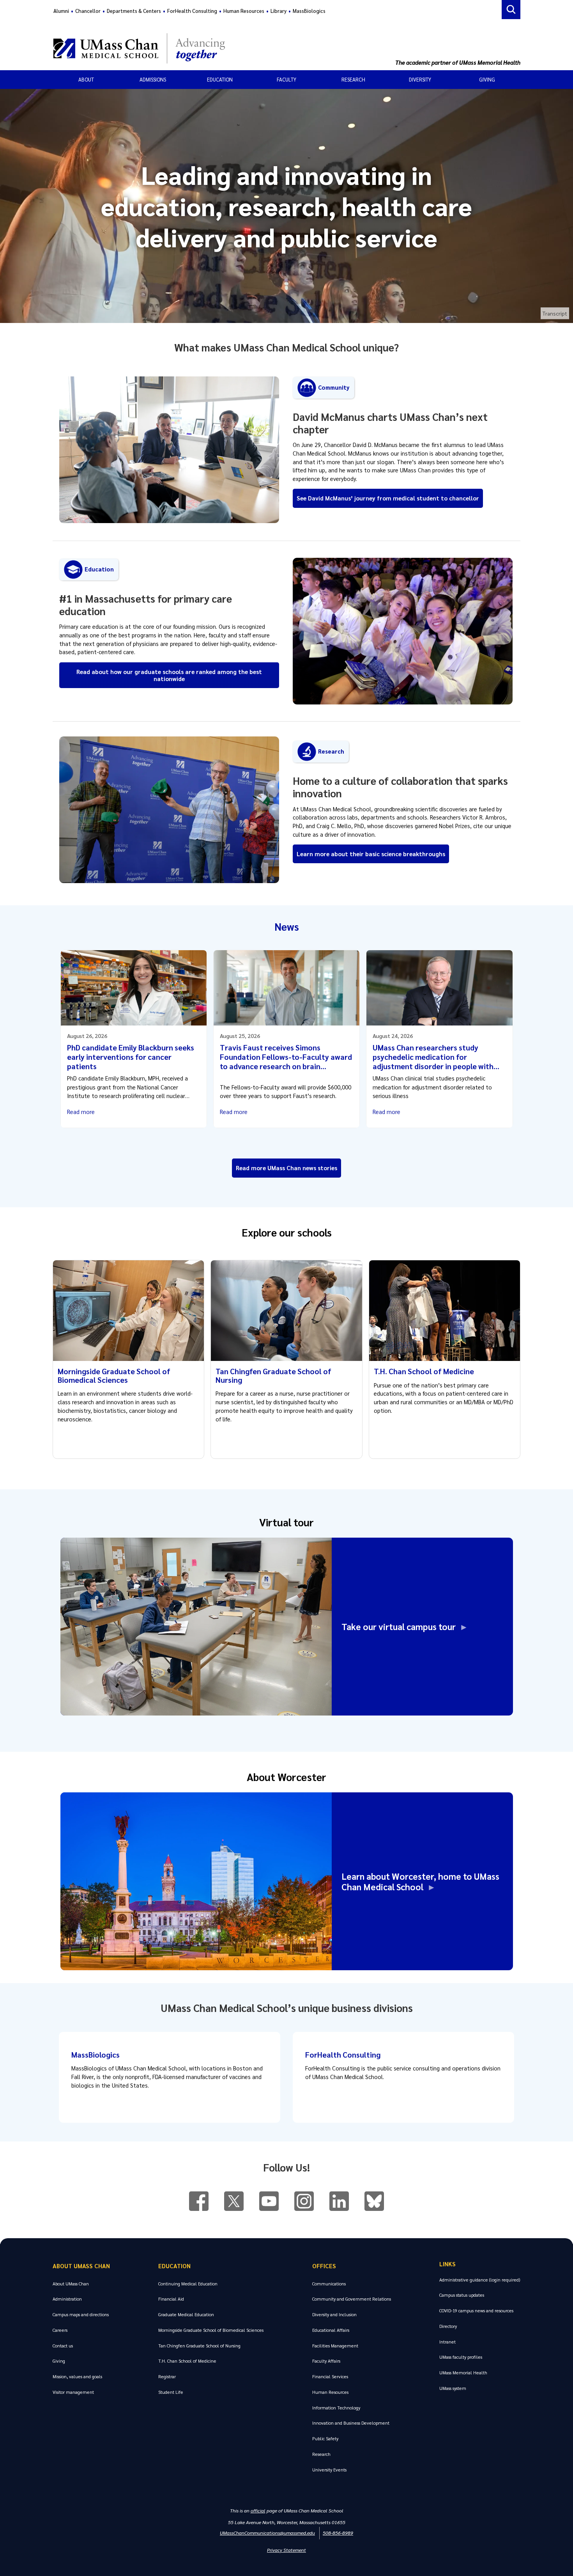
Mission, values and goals (77, 2376)
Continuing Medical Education (188, 2284)
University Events (329, 2470)
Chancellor (88, 11)
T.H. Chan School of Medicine (424, 1371)
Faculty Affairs (326, 2361)
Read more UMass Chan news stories (286, 1168)
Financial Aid (171, 2299)
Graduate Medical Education (186, 2314)
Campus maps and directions (81, 2314)
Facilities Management (335, 2346)
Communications (329, 2284)
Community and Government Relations (352, 2299)
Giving (487, 79)
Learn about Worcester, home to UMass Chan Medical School (420, 1881)
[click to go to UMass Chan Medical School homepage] (223, 48)
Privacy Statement (286, 2550)
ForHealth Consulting (192, 11)
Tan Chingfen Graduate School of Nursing (273, 1375)
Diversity (420, 79)
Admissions (153, 79)
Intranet (447, 2342)
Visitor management (73, 2392)
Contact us (63, 2346)
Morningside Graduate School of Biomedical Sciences (114, 1375)
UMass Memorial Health (463, 2373)
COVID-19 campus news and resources (476, 2311)
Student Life (171, 2392)
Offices (324, 2266)
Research (353, 79)
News (287, 926)
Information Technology (336, 2408)
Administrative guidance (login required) (480, 2280)
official (258, 2510)
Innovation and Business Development (351, 2423)
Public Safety (325, 2439)
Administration (67, 2299)
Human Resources (244, 11)
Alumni (61, 11)
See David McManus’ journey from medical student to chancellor (388, 498)
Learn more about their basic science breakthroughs (371, 854)
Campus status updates (462, 2295)
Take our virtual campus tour (401, 1626)
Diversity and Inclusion (334, 2314)
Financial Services (330, 2376)
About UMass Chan (81, 2266)
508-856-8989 (338, 2533)
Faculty (286, 79)
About (86, 79)
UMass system (453, 2388)
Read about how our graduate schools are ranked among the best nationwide (169, 675)
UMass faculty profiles (461, 2357)
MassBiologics (309, 11)
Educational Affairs (331, 2330)
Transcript (555, 313)
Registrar (167, 2376)
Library (279, 11)
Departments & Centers (134, 11)
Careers (60, 2330)
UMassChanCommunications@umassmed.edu (267, 2533)
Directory (448, 2326)
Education (220, 79)
